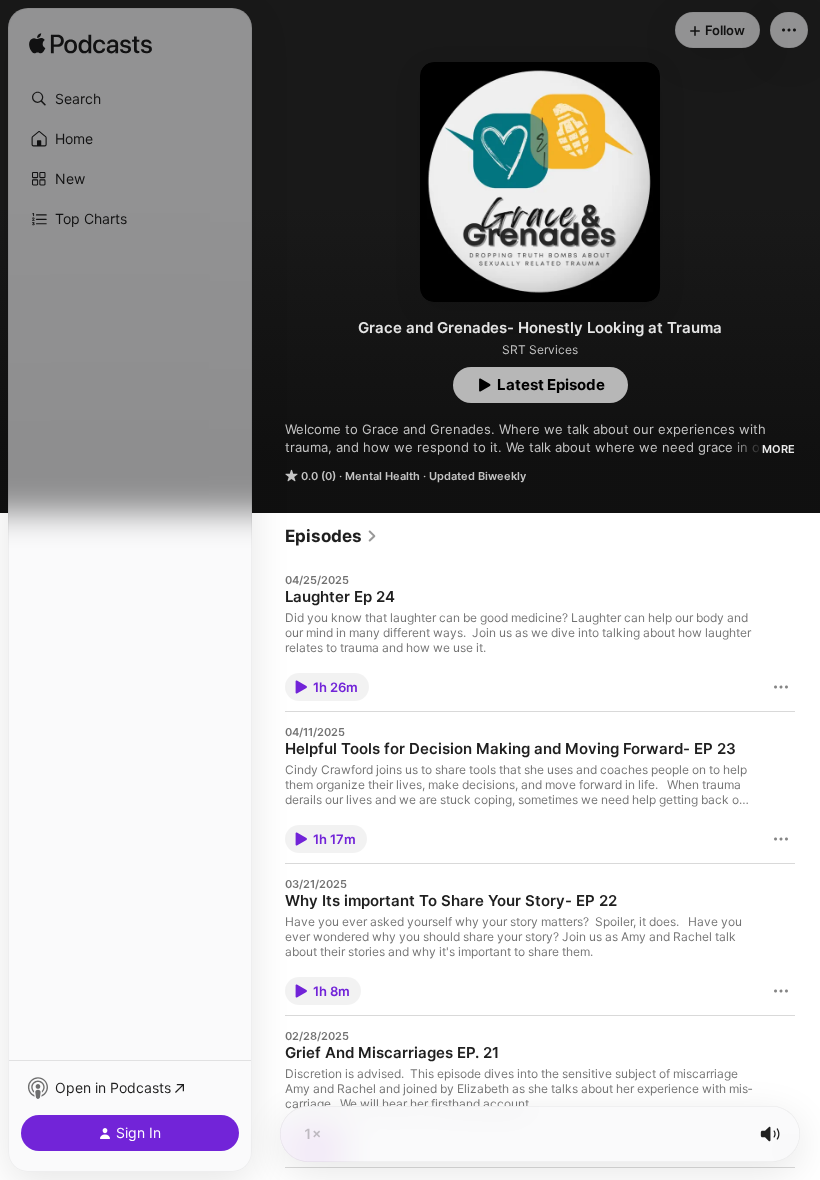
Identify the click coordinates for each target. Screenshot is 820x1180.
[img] (90, 45)
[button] (130, 99)
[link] (331, 536)
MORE (778, 449)
